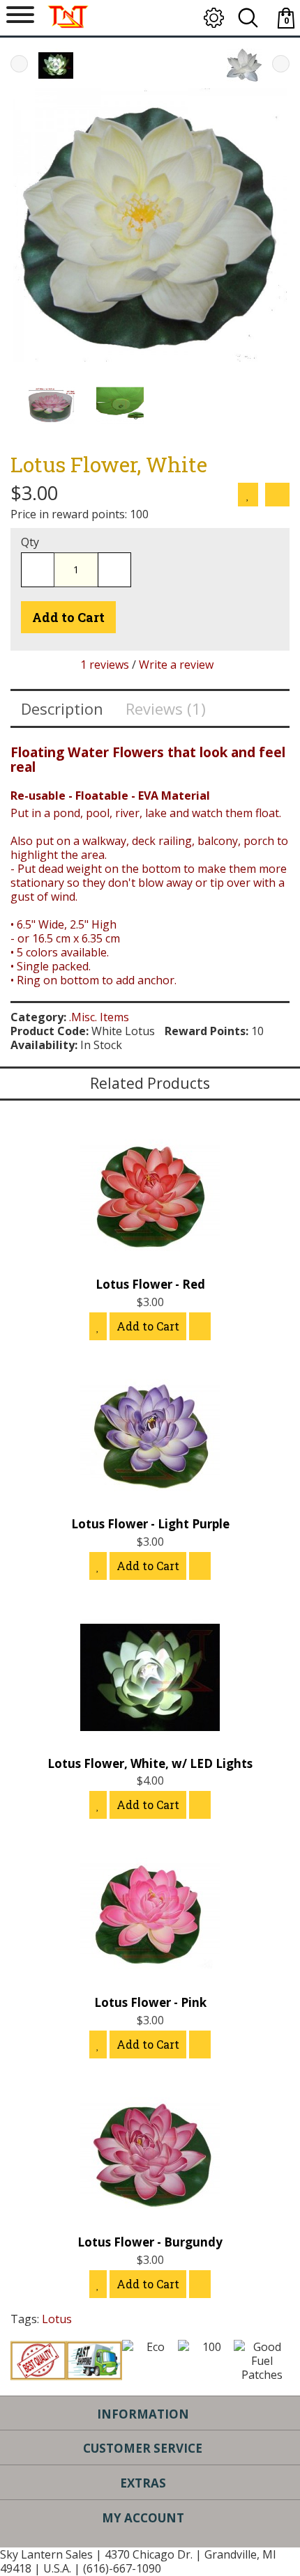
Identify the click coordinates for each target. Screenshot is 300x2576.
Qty (30, 542)
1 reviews (105, 665)
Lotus (57, 2319)
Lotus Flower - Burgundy (150, 2242)
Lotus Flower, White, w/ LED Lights (150, 1763)
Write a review (176, 665)
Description (62, 708)
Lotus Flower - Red (150, 1284)
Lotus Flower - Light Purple (150, 1524)
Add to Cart (68, 617)
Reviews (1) (166, 708)
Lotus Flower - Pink (150, 2002)
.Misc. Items (99, 1017)
